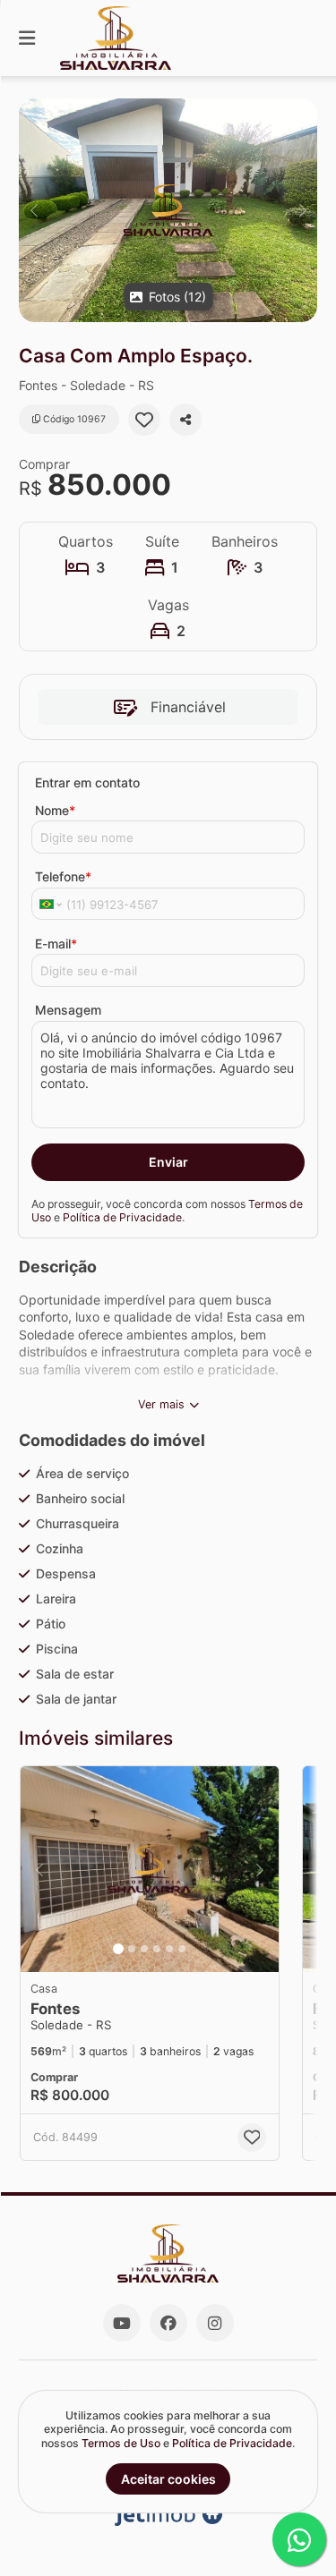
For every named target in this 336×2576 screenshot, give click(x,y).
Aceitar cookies (168, 2479)
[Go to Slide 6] (182, 1949)
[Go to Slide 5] (169, 1949)
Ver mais (161, 1404)
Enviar (168, 1162)
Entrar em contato (87, 782)
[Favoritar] (144, 420)
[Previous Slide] (34, 210)
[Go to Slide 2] (132, 1949)
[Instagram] (215, 2323)
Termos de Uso (121, 2443)
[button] (168, 210)
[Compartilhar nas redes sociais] (185, 420)
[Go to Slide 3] (144, 1949)
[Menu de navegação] (27, 38)
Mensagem (68, 1010)
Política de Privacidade (122, 1217)
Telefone (63, 876)
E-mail (56, 944)
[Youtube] (122, 2323)
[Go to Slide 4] (157, 1949)
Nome (55, 810)
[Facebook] (168, 2323)
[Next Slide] (302, 210)
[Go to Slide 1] (118, 1949)
